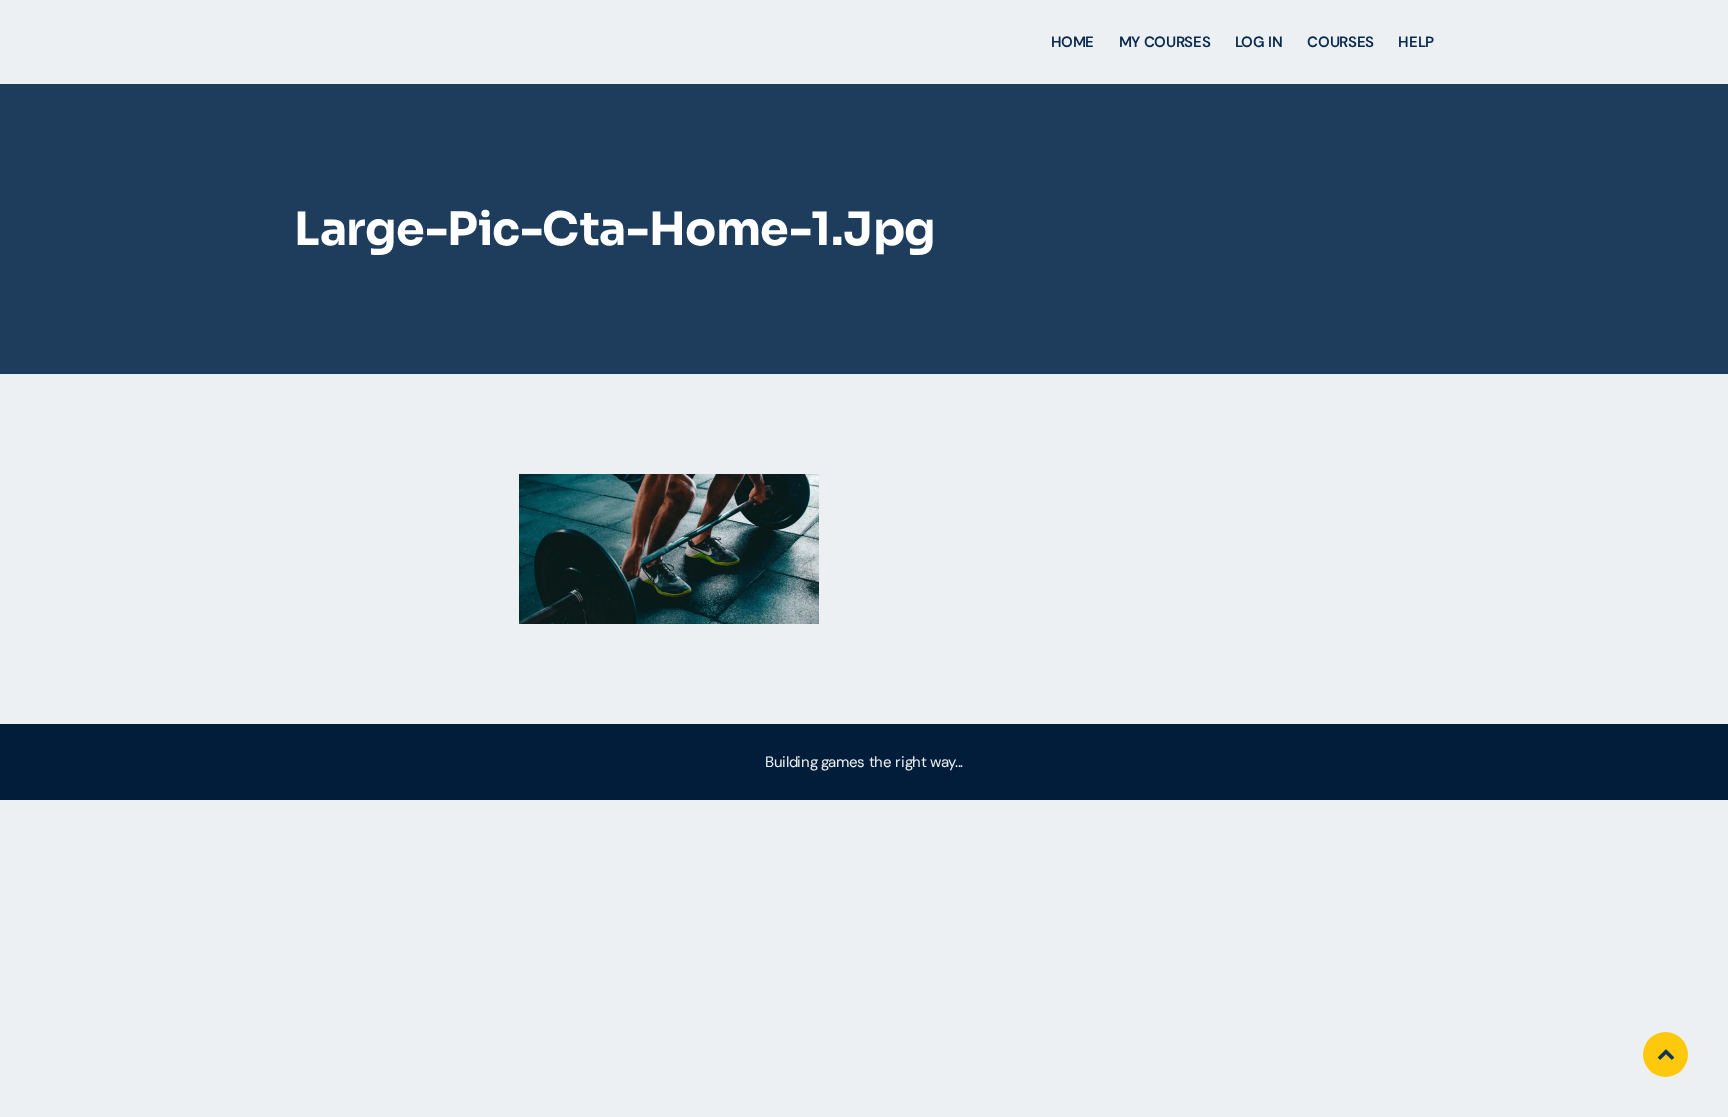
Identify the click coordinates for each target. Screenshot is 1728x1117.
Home (1073, 42)
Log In (1259, 42)
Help (1416, 42)
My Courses (1164, 42)
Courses (1340, 42)
